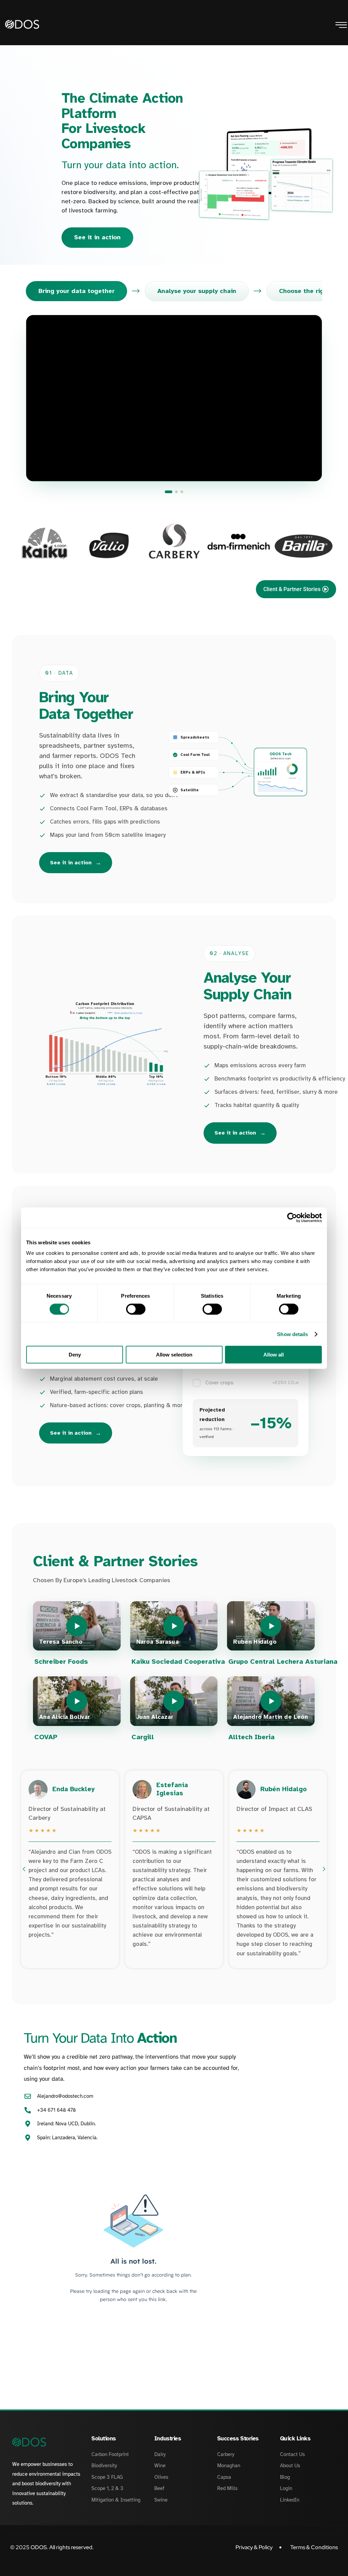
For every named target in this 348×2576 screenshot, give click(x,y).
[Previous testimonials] (24, 1869)
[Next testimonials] (324, 1869)
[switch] (136, 1309)
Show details (292, 1334)
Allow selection (174, 1355)
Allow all (274, 1355)
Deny (75, 1355)
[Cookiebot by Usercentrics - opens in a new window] (292, 1217)
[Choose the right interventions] (182, 492)
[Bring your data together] (169, 492)
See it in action (97, 237)
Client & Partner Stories (292, 589)
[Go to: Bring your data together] (174, 398)
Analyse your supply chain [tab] (197, 291)
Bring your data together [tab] (76, 291)
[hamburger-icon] (341, 26)
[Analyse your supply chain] (176, 492)
